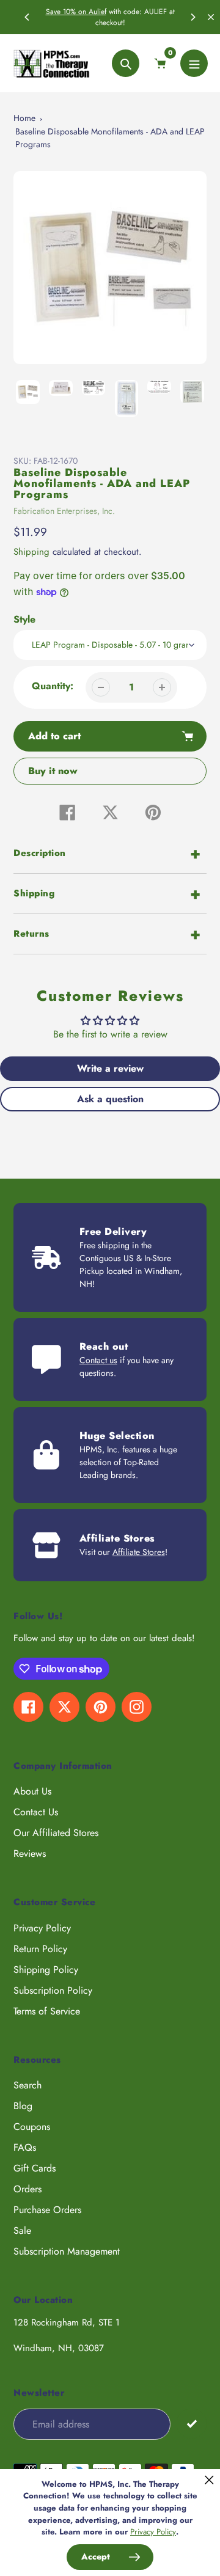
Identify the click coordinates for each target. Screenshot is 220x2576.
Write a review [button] (110, 1068)
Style (24, 619)
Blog (23, 2106)
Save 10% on (67, 12)
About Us (32, 1791)
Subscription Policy (53, 1990)
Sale (22, 2230)
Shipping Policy (46, 1970)
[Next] (193, 17)
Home (24, 118)
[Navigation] (194, 63)
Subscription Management (67, 2251)
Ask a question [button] (110, 1099)
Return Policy (40, 1949)
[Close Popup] (209, 2480)
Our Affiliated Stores (56, 1833)
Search (28, 2085)
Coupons (32, 2127)
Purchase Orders (47, 2210)
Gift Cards (35, 2168)
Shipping (31, 552)
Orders (28, 2189)
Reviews (30, 1853)
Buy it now (53, 771)
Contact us (98, 1360)
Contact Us (36, 1812)
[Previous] (28, 17)
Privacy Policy (42, 1928)
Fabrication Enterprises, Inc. (64, 511)
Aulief (97, 12)
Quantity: (53, 686)
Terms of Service (47, 2011)
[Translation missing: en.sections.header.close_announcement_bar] (211, 17)
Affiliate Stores (139, 1552)
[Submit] (192, 2424)
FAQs (25, 2147)
